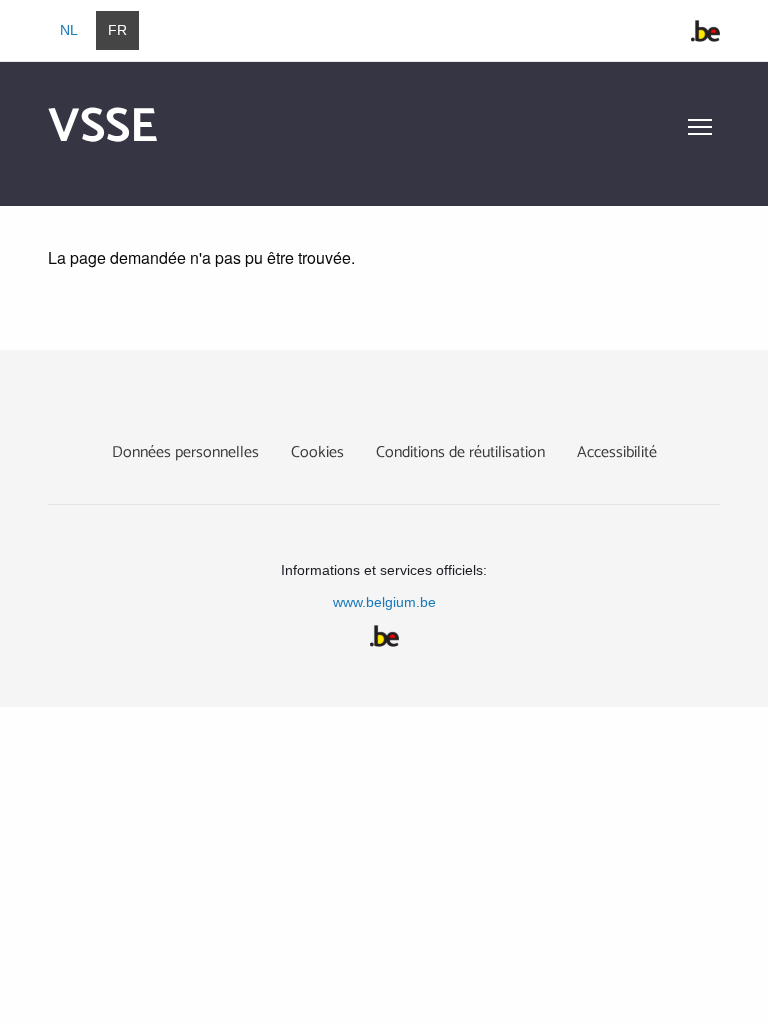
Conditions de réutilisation (460, 452)
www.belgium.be (384, 602)
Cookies (317, 452)
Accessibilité (617, 452)
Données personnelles (185, 452)
